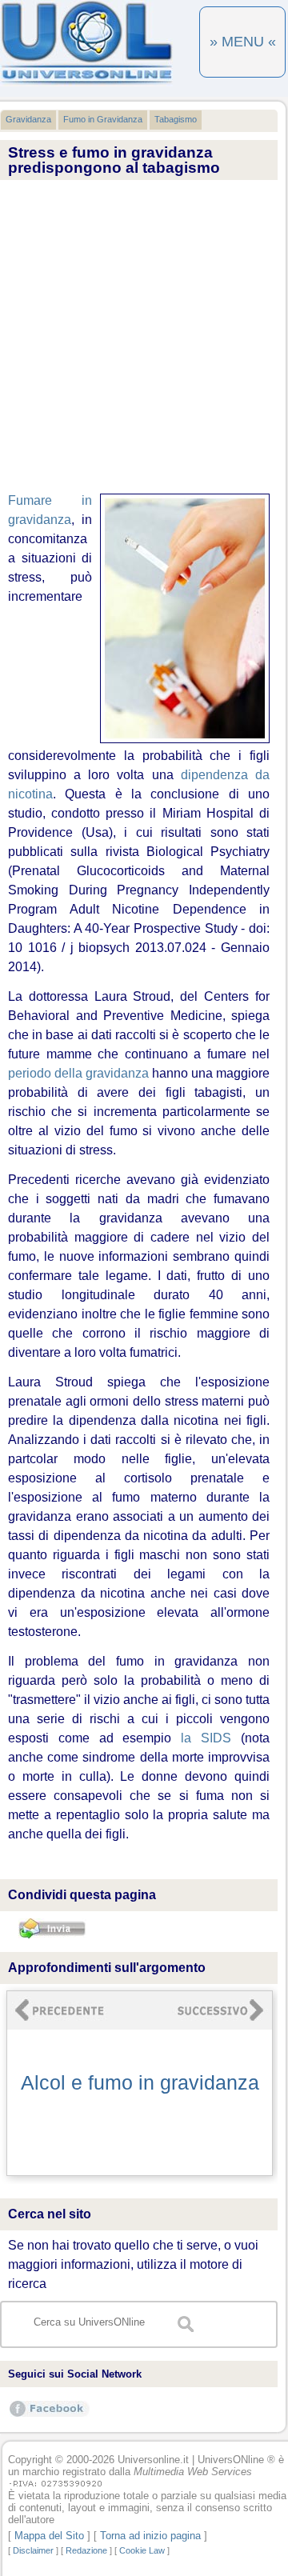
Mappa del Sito (49, 2536)
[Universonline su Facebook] (50, 2416)
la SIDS (206, 1738)
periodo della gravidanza (78, 1073)
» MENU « (243, 42)
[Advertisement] (144, 338)
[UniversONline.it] (86, 83)
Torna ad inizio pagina (150, 2536)
